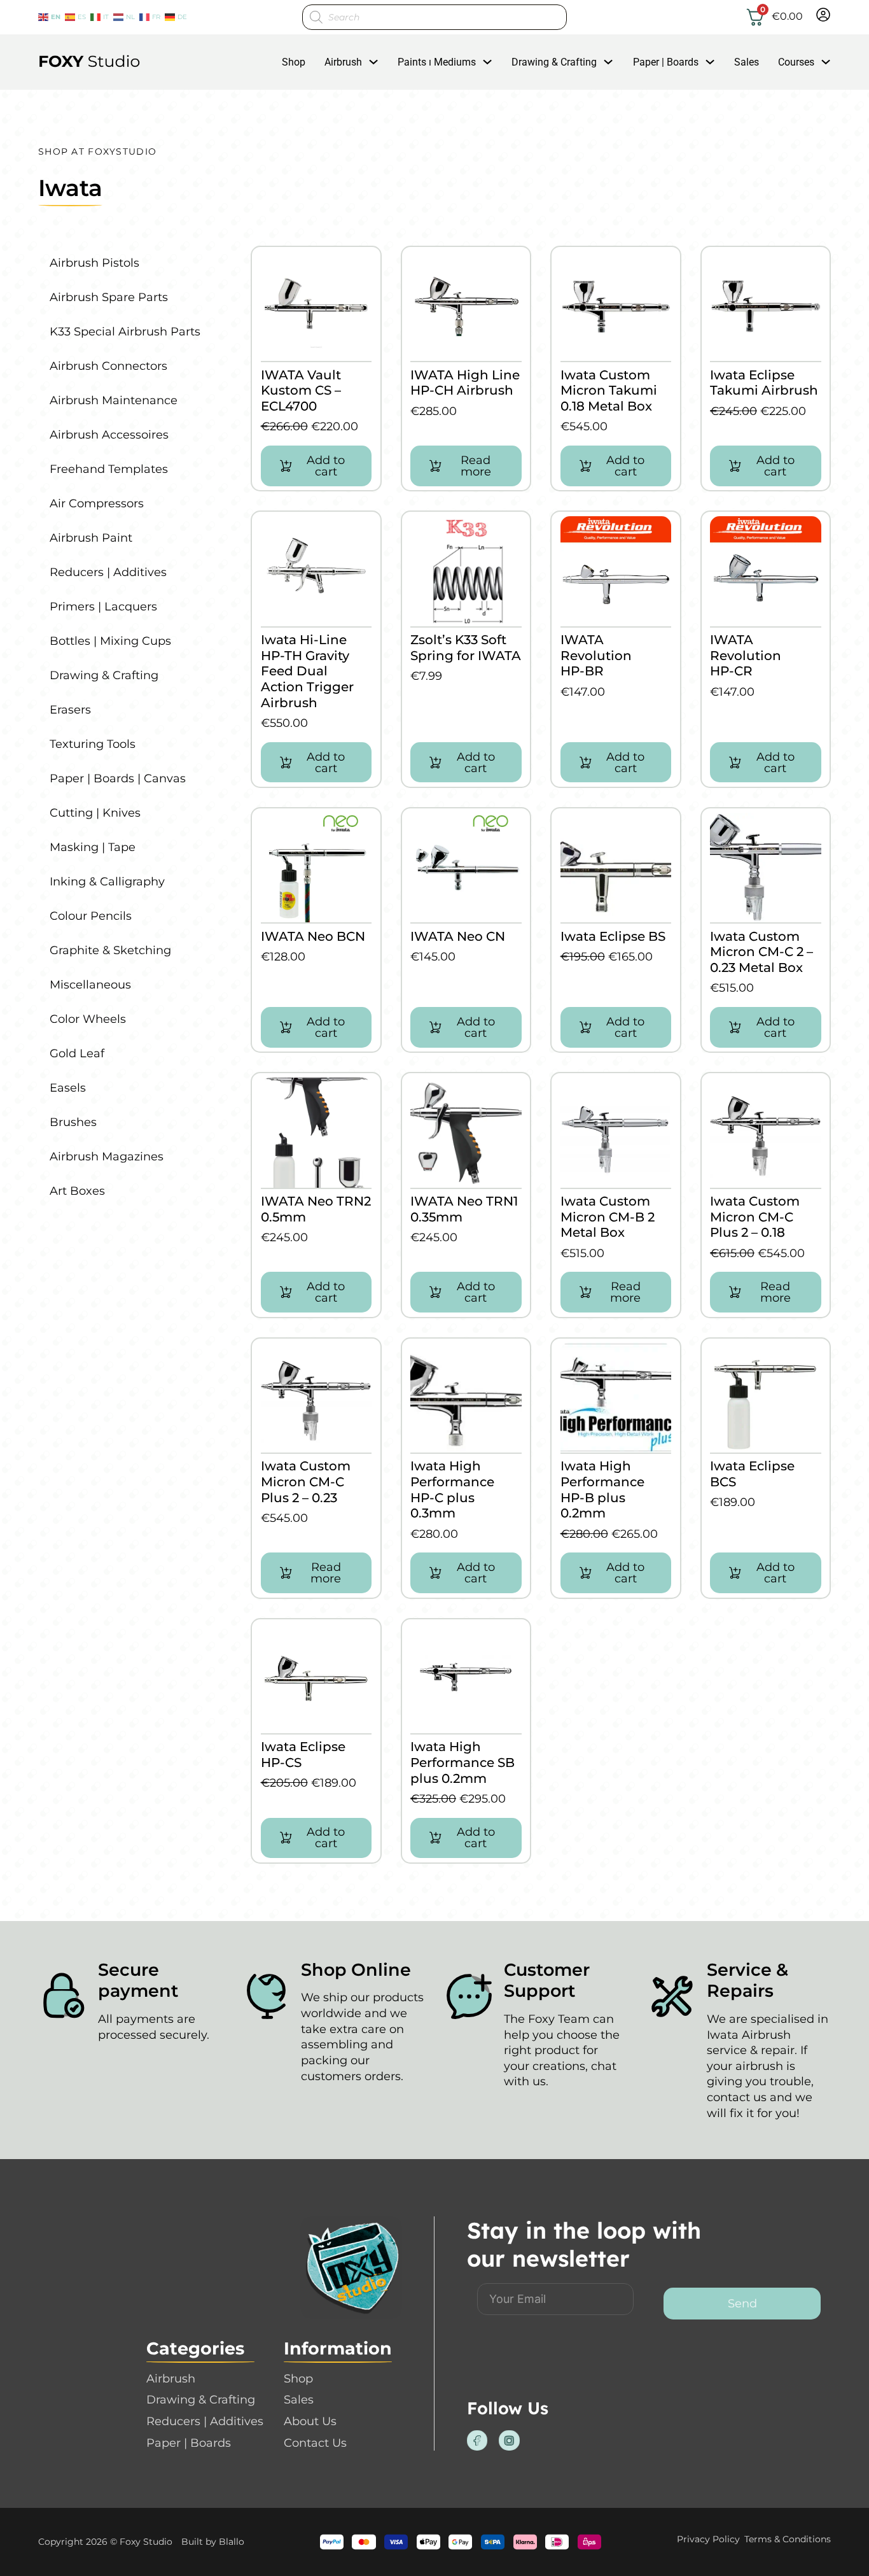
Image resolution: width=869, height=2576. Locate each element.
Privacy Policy (708, 2539)
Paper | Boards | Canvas (118, 778)
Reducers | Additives (108, 572)
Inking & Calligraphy (107, 882)
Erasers (70, 710)
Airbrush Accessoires (109, 435)
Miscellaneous (90, 985)
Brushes (73, 1122)
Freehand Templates (109, 469)
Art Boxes (77, 1191)
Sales (747, 62)
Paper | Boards (666, 62)
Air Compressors (97, 503)
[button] (316, 466)
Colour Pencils (91, 916)
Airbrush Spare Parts (109, 297)
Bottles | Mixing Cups (110, 641)
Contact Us (315, 2443)
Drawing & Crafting (554, 62)
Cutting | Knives (95, 813)
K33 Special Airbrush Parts (125, 332)
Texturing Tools (93, 744)
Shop (294, 62)
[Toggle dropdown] (373, 62)
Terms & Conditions (788, 2539)
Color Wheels (88, 1019)
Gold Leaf (77, 1053)
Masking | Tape (93, 847)
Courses (796, 62)
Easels (68, 1088)
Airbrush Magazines (107, 1157)
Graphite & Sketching (110, 950)
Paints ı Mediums (437, 62)
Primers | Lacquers (103, 607)
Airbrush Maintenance (114, 400)
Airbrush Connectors (108, 366)
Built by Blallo (213, 2542)
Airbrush (343, 62)
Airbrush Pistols (94, 263)
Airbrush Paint (91, 538)
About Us (310, 2421)
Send (742, 2304)
